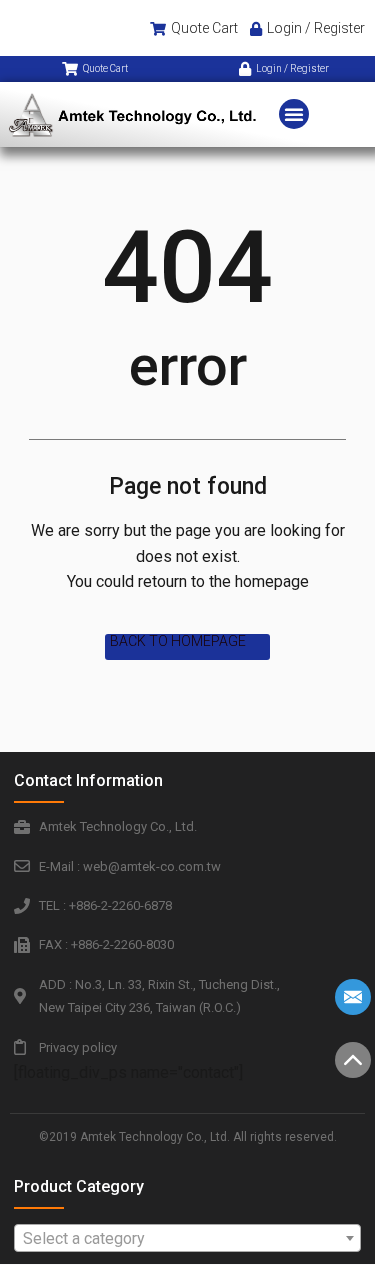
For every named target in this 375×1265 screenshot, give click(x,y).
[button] (294, 114)
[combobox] (188, 1238)
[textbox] (188, 1239)
